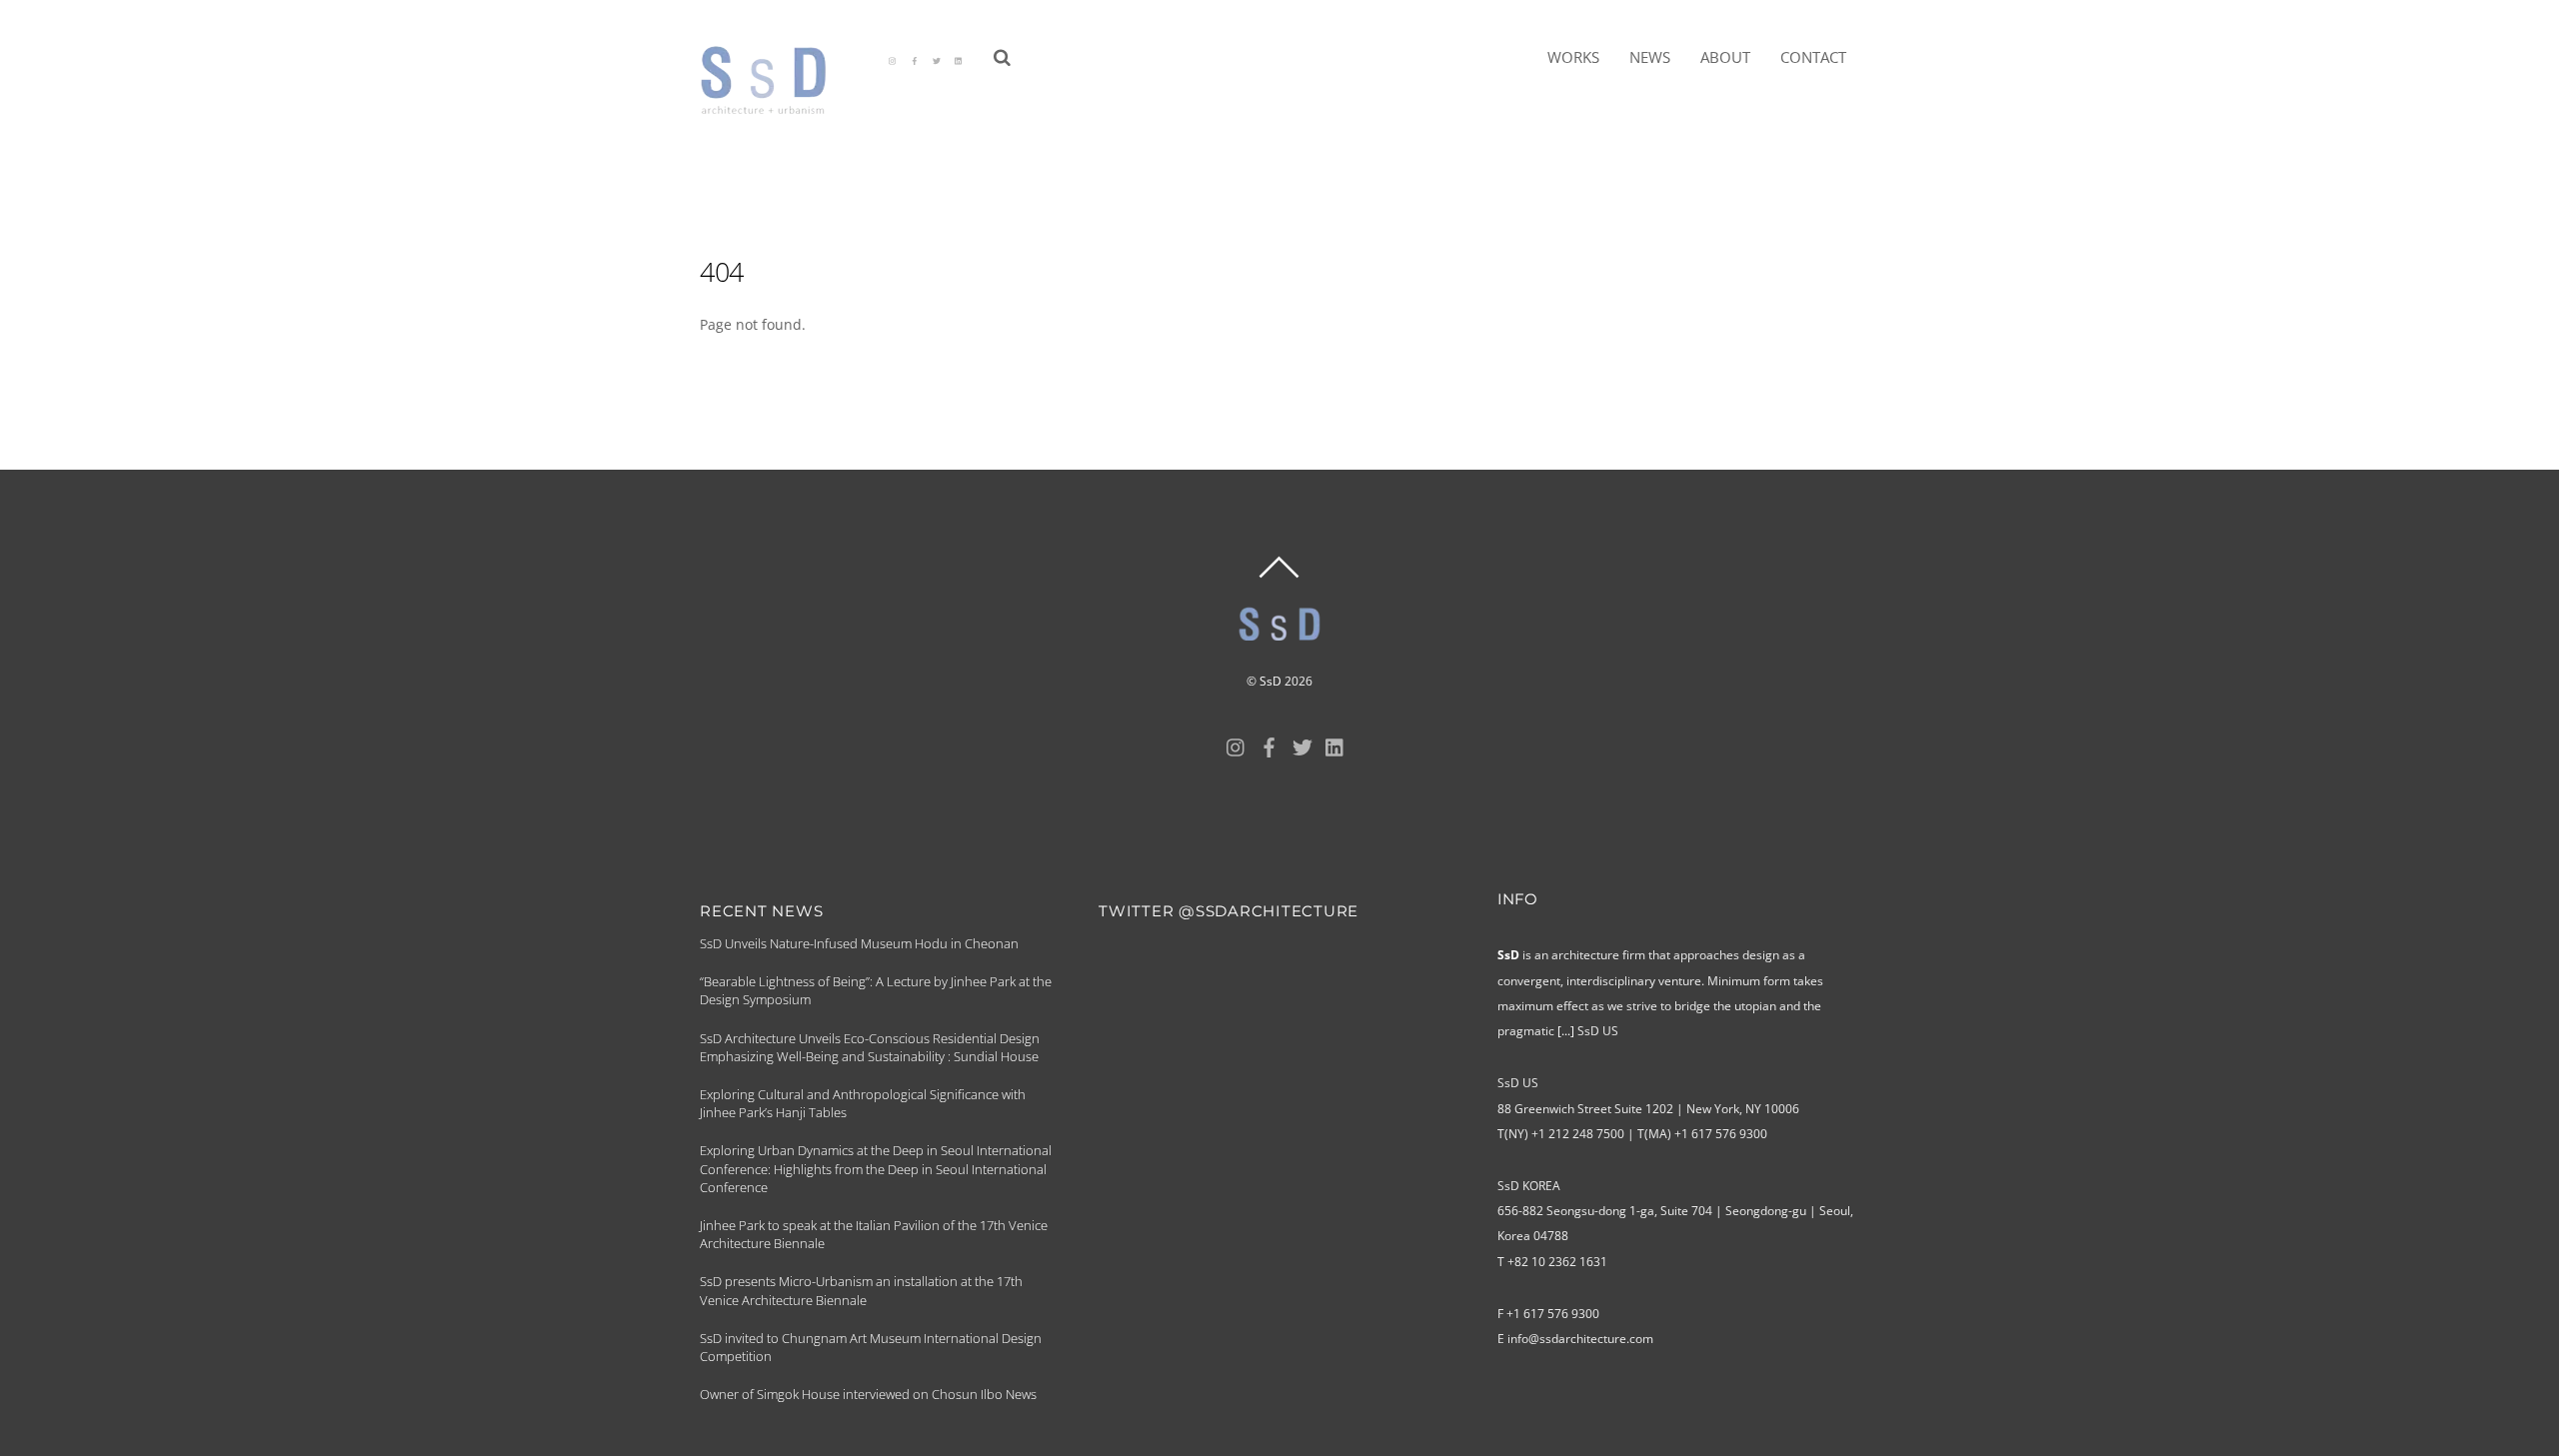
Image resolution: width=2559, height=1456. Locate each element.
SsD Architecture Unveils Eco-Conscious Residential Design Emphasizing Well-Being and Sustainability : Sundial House (870, 1047)
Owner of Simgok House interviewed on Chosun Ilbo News (868, 1394)
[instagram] (893, 59)
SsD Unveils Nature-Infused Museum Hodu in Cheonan (859, 943)
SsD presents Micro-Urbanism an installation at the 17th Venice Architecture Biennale (861, 1290)
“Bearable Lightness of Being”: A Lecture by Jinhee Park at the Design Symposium (876, 990)
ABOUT (1725, 57)
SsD (1271, 681)
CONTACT (1813, 57)
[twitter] (937, 59)
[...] (1566, 1031)
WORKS (1573, 57)
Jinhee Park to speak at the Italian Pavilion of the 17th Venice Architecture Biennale (874, 1234)
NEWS (1650, 57)
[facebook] (915, 59)
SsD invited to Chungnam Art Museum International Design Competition (871, 1347)
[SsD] (777, 106)
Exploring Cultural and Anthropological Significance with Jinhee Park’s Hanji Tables (863, 1103)
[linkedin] (959, 59)
